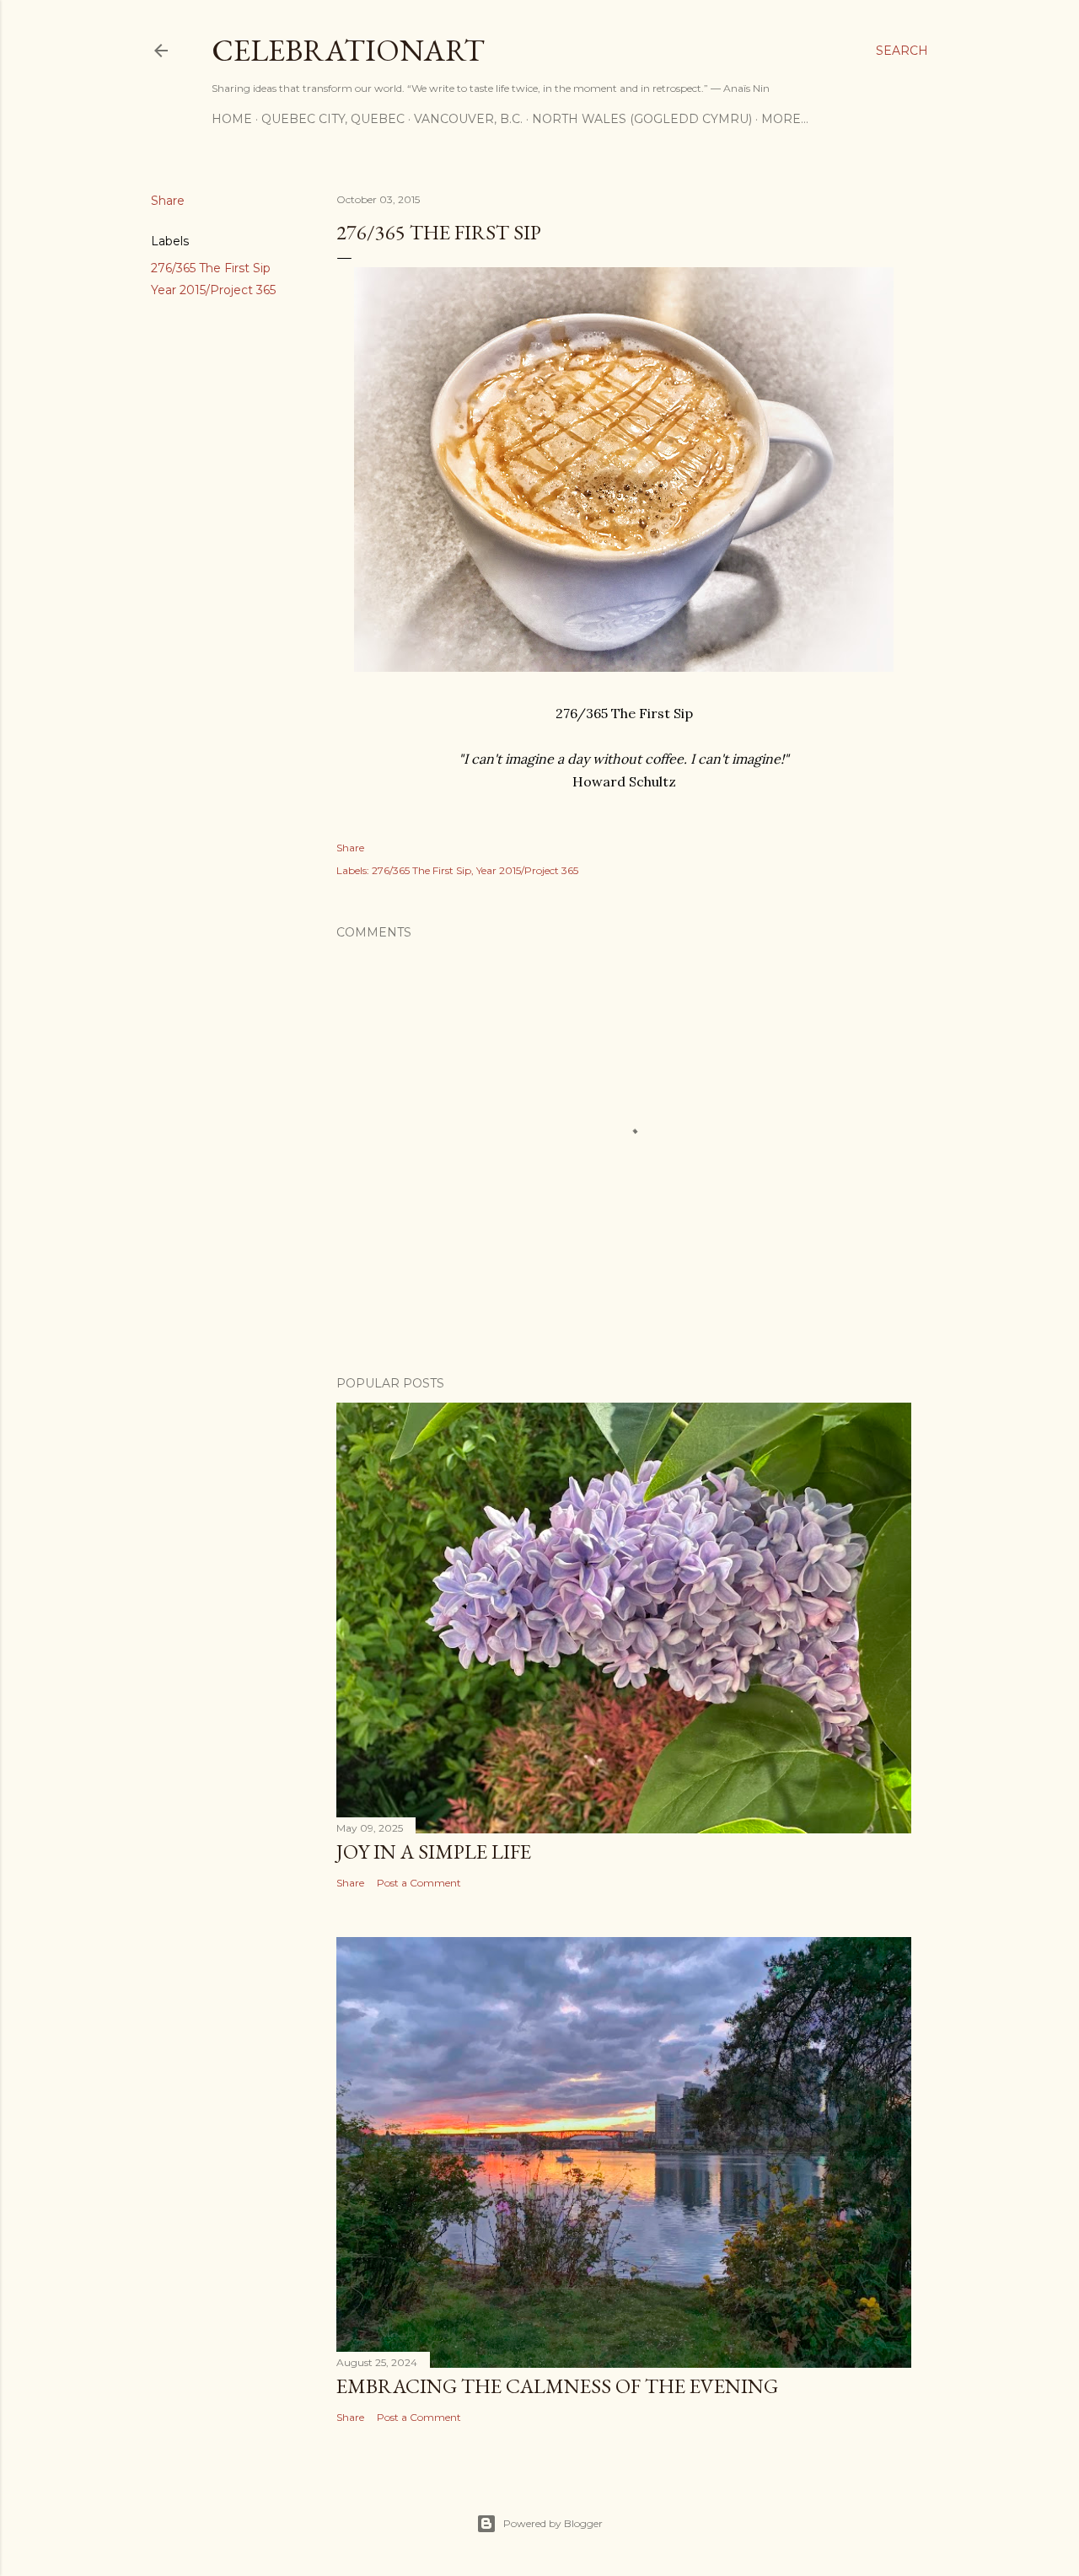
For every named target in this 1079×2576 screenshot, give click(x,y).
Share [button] (168, 201)
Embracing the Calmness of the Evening (557, 2386)
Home (232, 119)
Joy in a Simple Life (434, 1851)
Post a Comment (419, 1883)
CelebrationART (348, 50)
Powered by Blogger (553, 2523)
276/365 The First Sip (211, 268)
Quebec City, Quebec (333, 119)
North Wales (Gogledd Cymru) (642, 119)
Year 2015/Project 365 (213, 290)
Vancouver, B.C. (468, 119)
